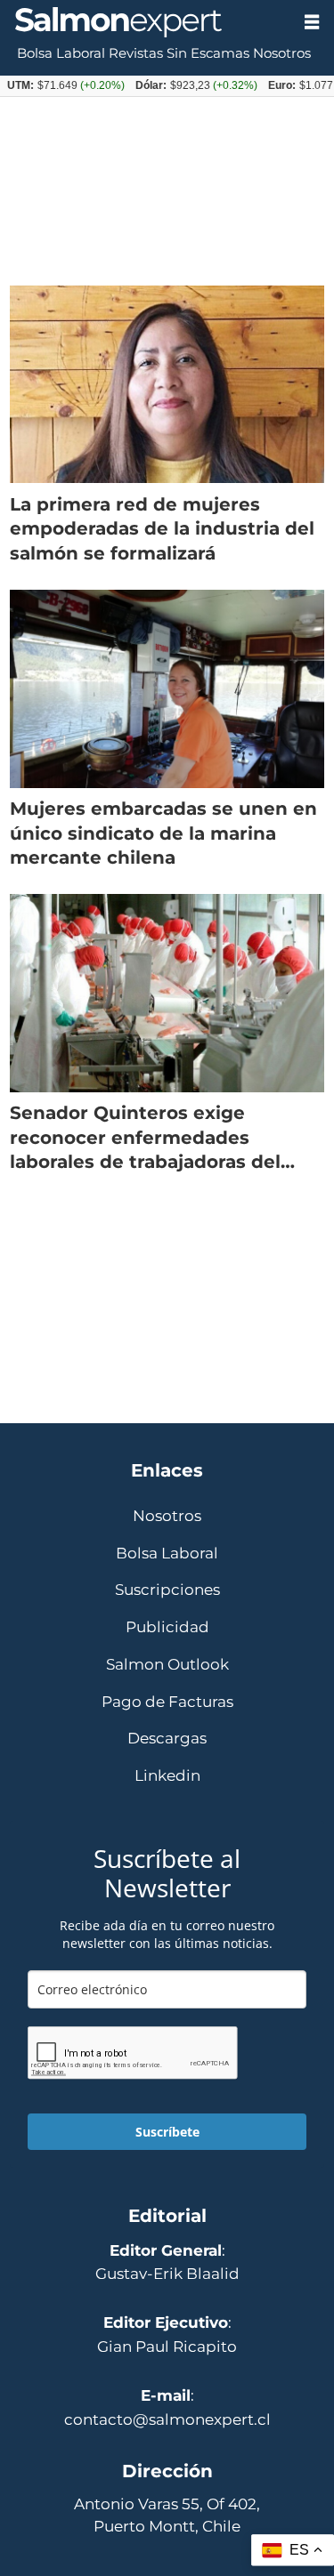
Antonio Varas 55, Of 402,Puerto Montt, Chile (167, 2515)
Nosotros (282, 53)
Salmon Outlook (167, 1665)
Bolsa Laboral (61, 53)
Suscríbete (167, 2132)
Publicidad (167, 1627)
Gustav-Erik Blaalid (167, 2274)
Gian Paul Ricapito (167, 2347)
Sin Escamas (208, 53)
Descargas (167, 1739)
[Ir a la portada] (145, 22)
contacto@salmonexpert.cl (167, 2419)
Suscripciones (167, 1590)
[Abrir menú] (312, 22)
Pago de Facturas (167, 1702)
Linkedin (167, 1776)
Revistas (136, 53)
